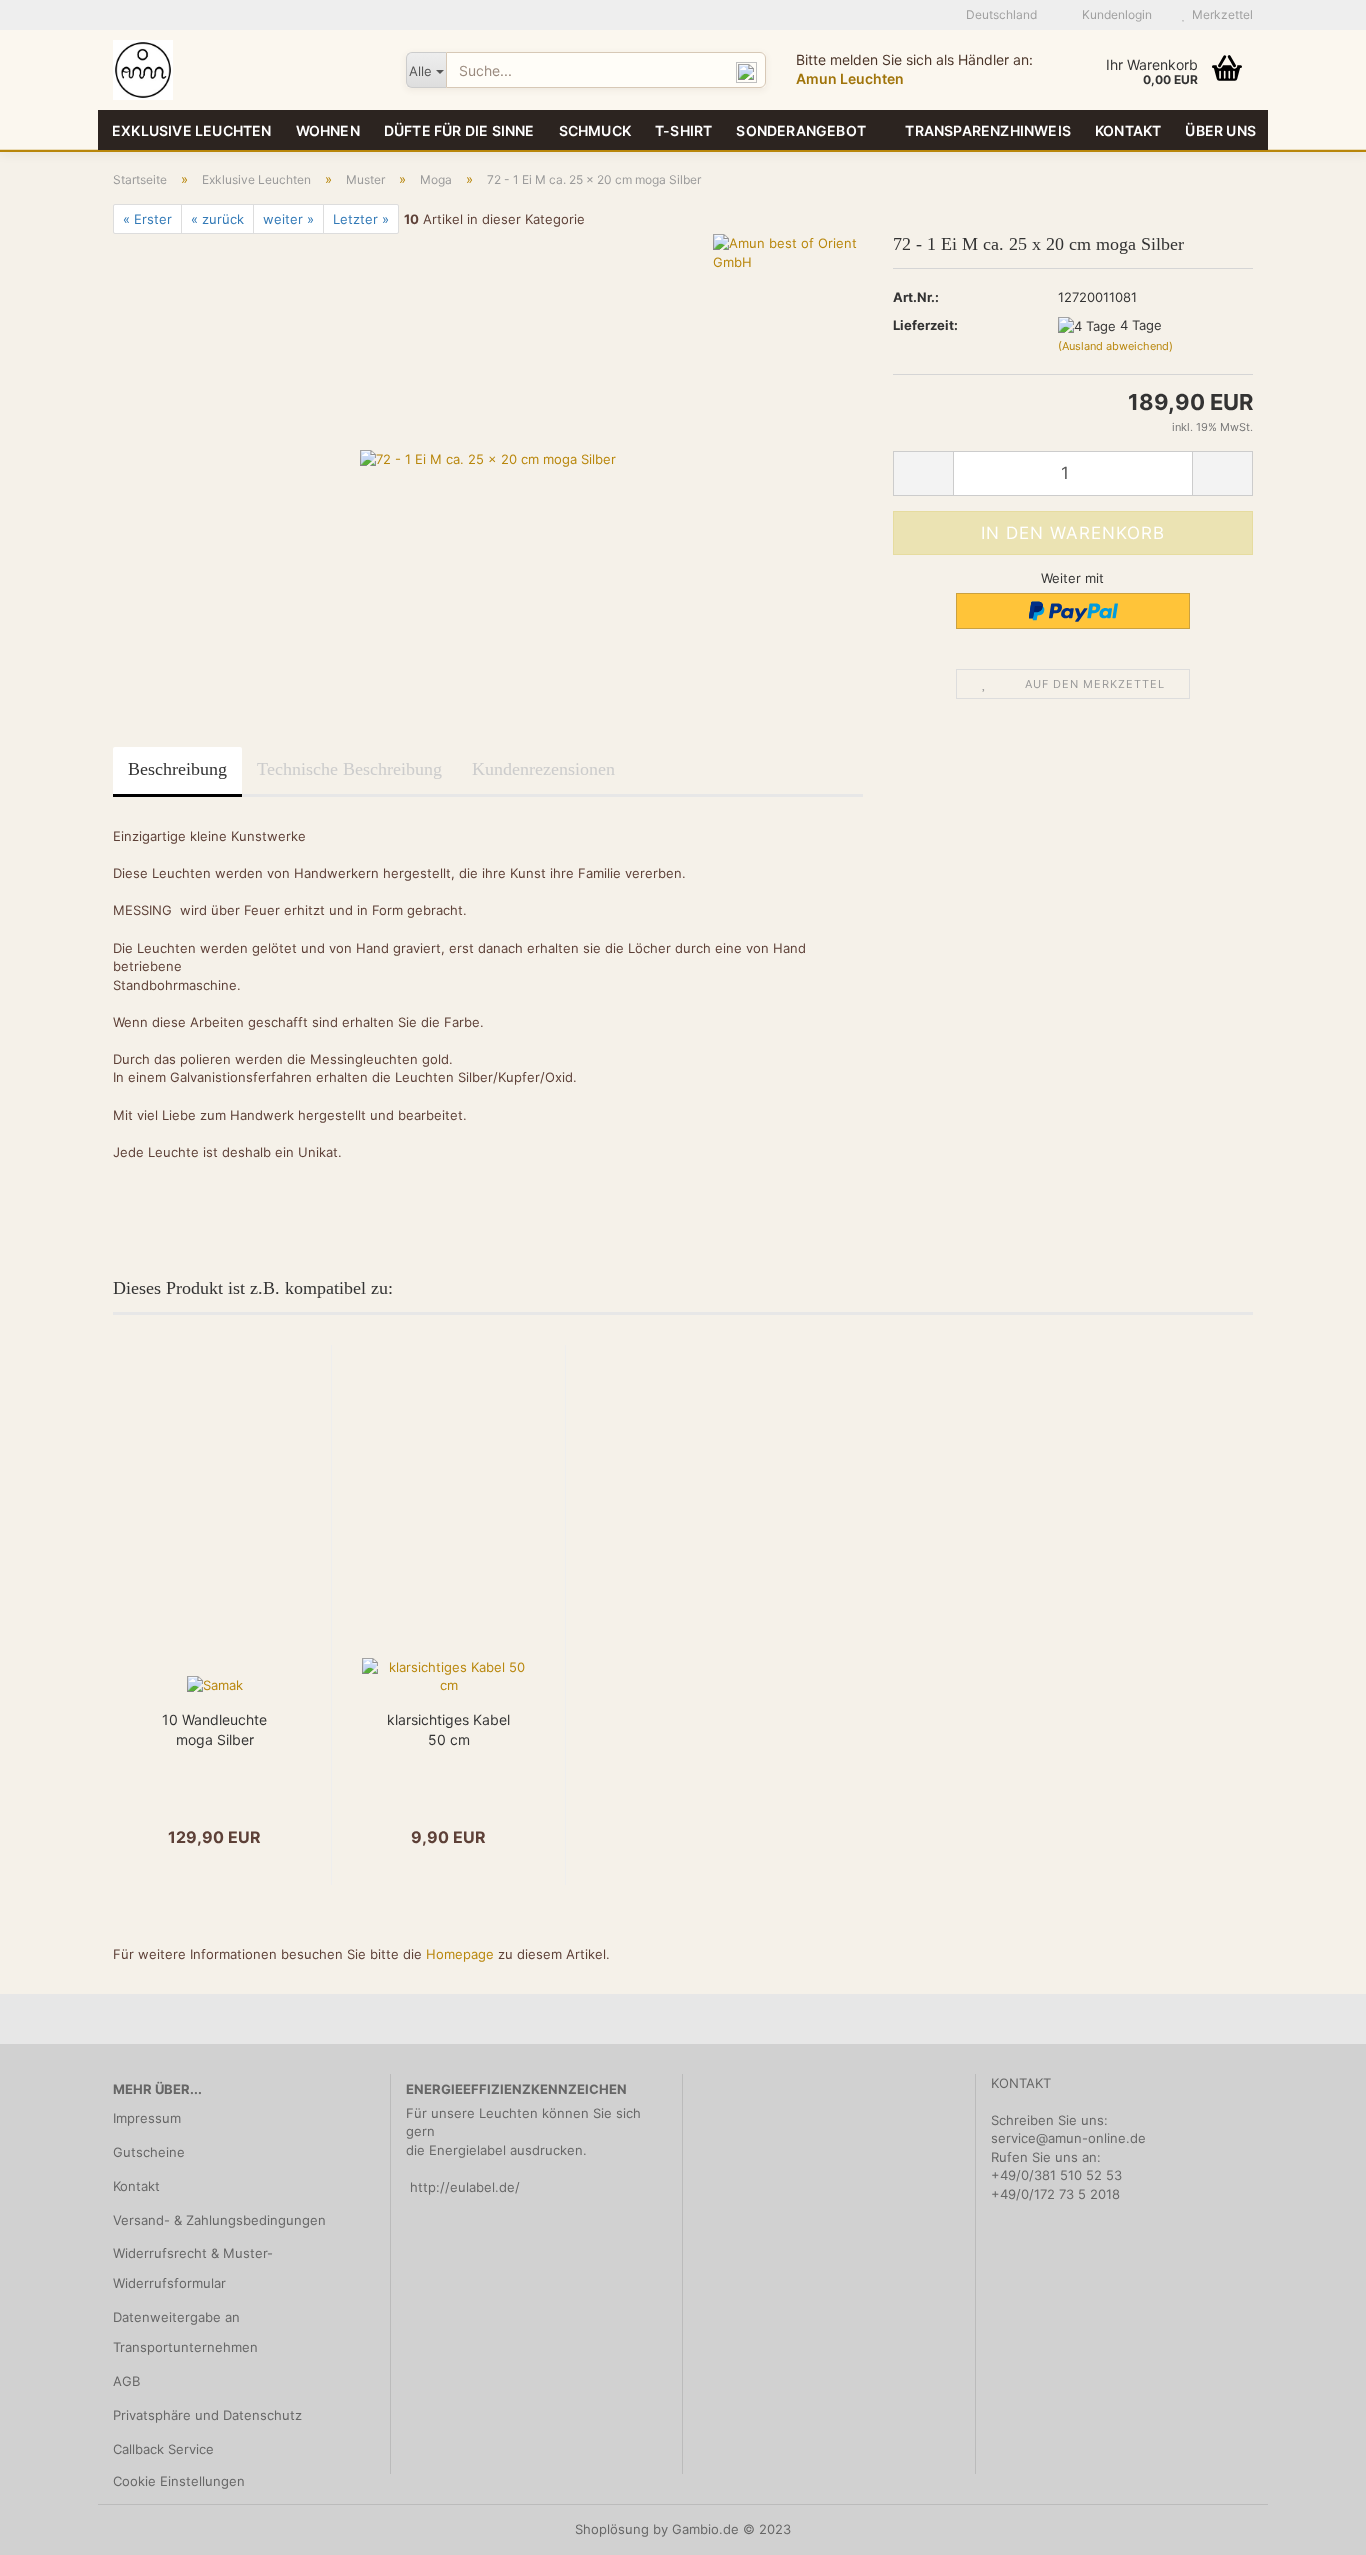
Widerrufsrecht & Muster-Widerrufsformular (193, 2268)
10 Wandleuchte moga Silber (214, 1729)
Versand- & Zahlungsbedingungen (219, 2220)
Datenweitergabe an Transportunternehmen (185, 2332)
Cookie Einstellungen (179, 2481)
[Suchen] (747, 71)
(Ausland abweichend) (1115, 346)
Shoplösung (612, 2529)
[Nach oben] (1311, 2525)
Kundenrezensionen (543, 769)
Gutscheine (149, 2152)
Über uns (1220, 130)
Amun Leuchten (850, 78)
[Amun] (244, 70)
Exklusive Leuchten (192, 130)
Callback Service (163, 2449)
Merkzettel (1219, 14)
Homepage (460, 1954)
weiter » (288, 219)
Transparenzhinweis (988, 130)
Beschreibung (177, 769)
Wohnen (328, 130)
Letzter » (361, 219)
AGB (126, 2381)
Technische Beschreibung (349, 769)
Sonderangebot (801, 130)
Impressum (147, 2118)
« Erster (147, 219)
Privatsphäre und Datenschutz (207, 2415)
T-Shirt (683, 130)
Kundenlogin (1114, 14)
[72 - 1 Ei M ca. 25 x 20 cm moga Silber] (488, 458)
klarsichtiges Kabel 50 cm (448, 1729)
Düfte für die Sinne (459, 130)
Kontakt (1128, 130)
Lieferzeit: (925, 325)
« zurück (217, 219)
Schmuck (595, 130)
